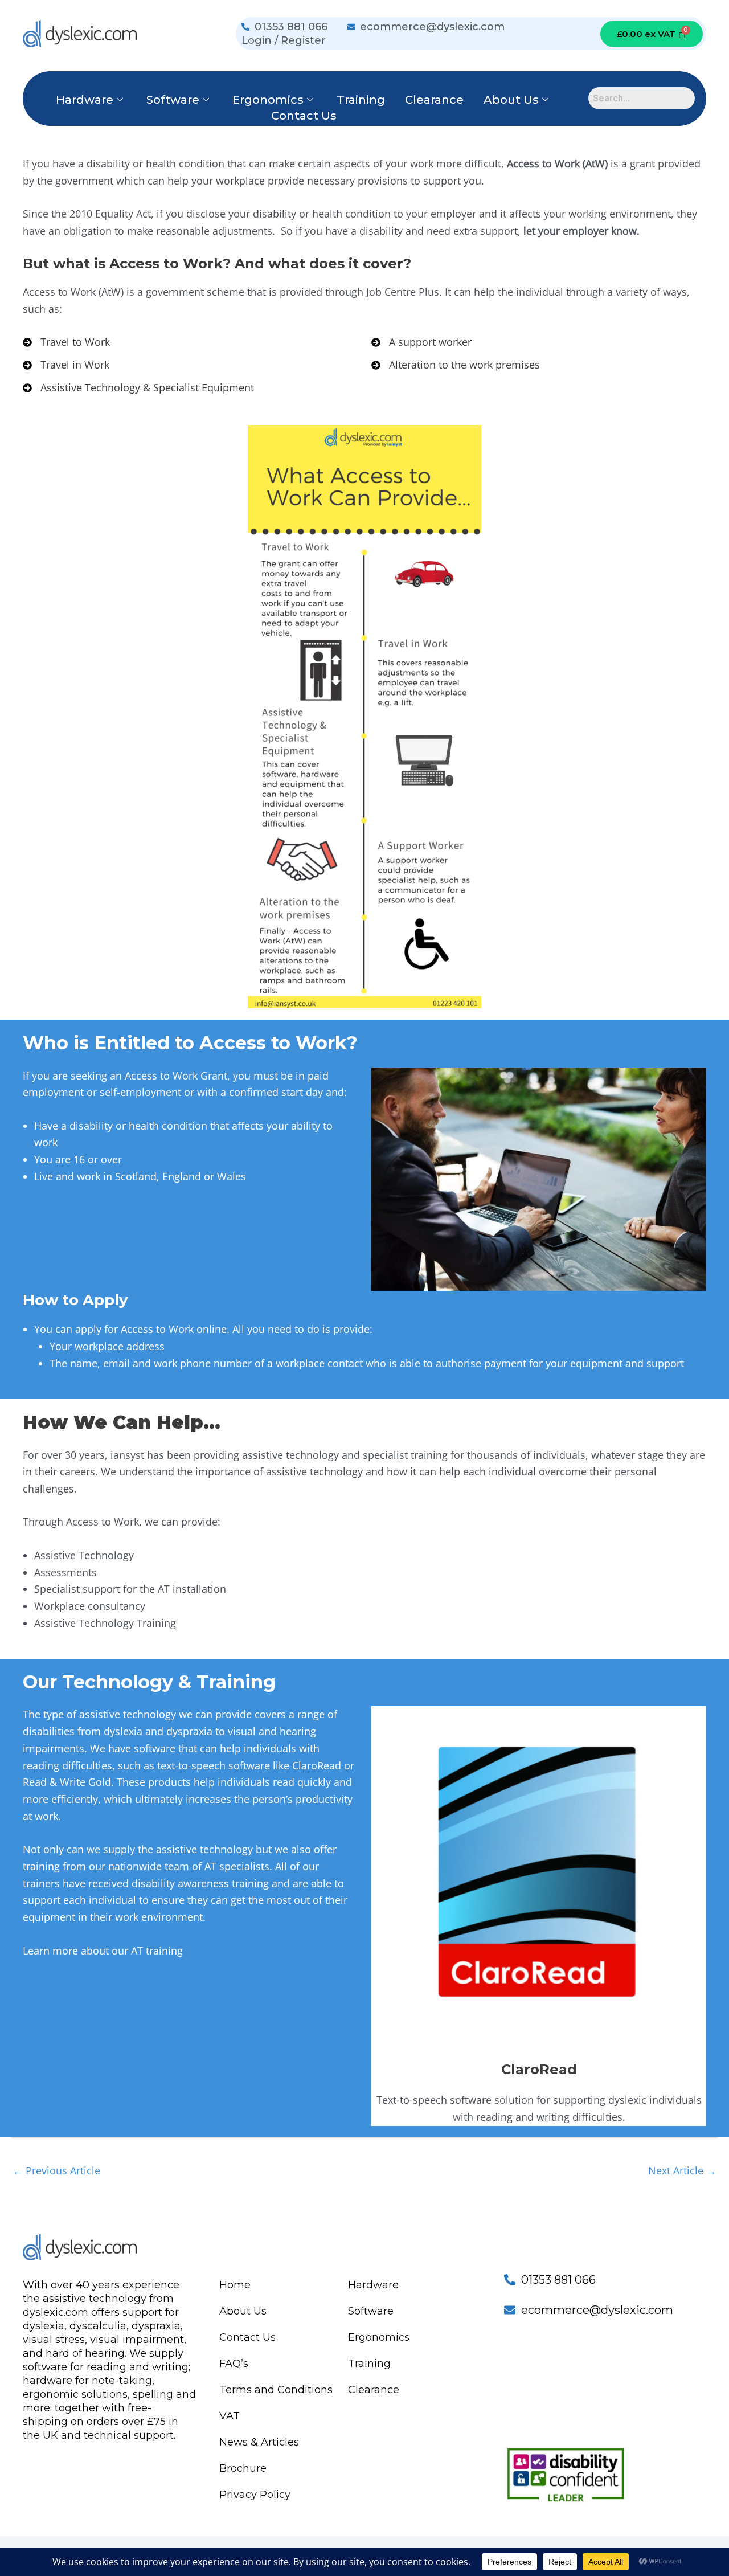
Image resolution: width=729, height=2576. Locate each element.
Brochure (243, 2468)
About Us (511, 100)
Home (235, 2285)
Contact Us (304, 116)
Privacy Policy (255, 2495)
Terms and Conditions (276, 2390)
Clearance (434, 100)
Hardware (85, 100)
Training (361, 100)
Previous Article (56, 2170)
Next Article (682, 2170)
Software (173, 100)
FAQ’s (234, 2364)
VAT (230, 2416)
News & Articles (259, 2442)
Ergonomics (268, 100)
